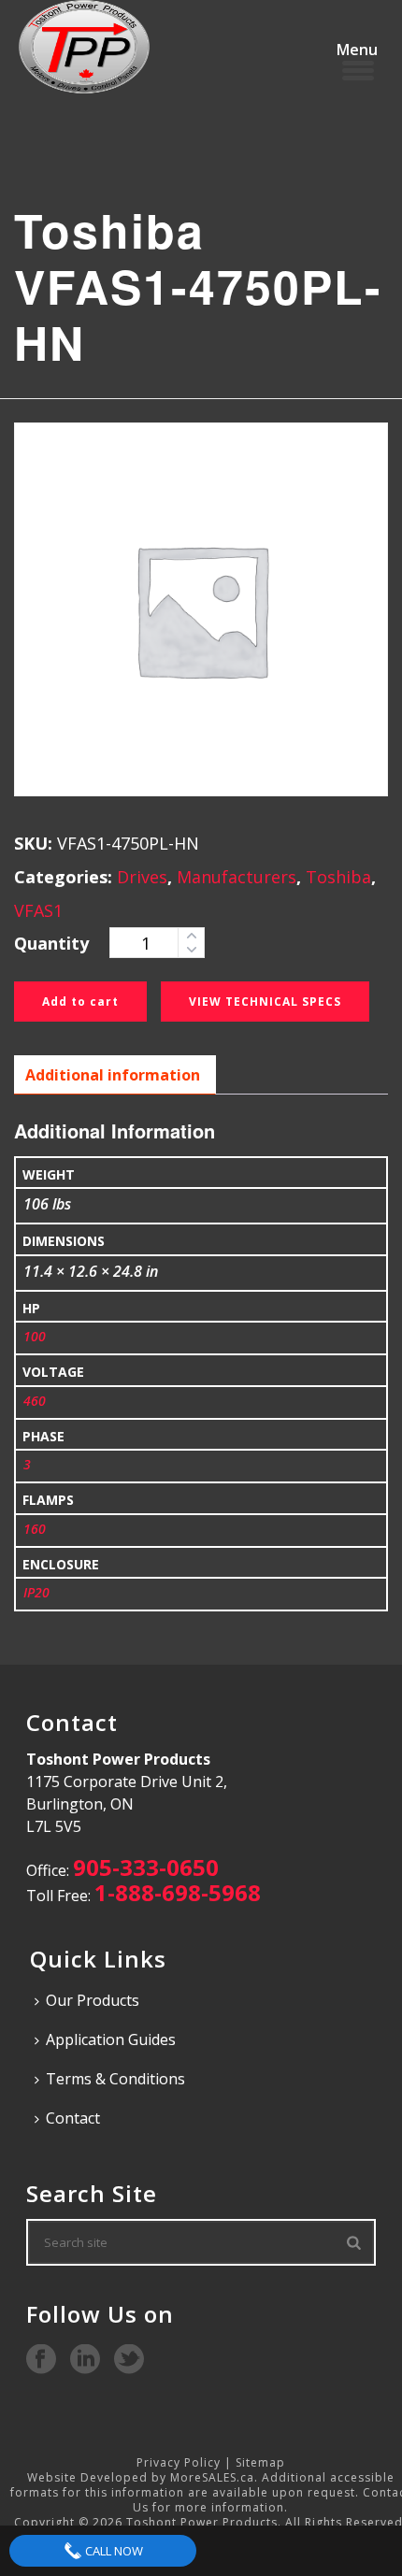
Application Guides (111, 2039)
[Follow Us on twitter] (129, 2360)
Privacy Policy (179, 2462)
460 (35, 1401)
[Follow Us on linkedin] (85, 2360)
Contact (73, 2118)
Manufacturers (237, 877)
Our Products (93, 2000)
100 (35, 1336)
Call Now (113, 2551)
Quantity (51, 943)
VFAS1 (38, 910)
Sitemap (260, 2462)
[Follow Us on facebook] (41, 2360)
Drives (142, 877)
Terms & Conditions (115, 2079)
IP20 (36, 1592)
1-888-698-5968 (178, 1892)
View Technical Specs (265, 1002)
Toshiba (338, 877)
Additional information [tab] (113, 1075)
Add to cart (80, 1002)
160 (35, 1529)
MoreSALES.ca (212, 2477)
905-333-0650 (146, 1867)
